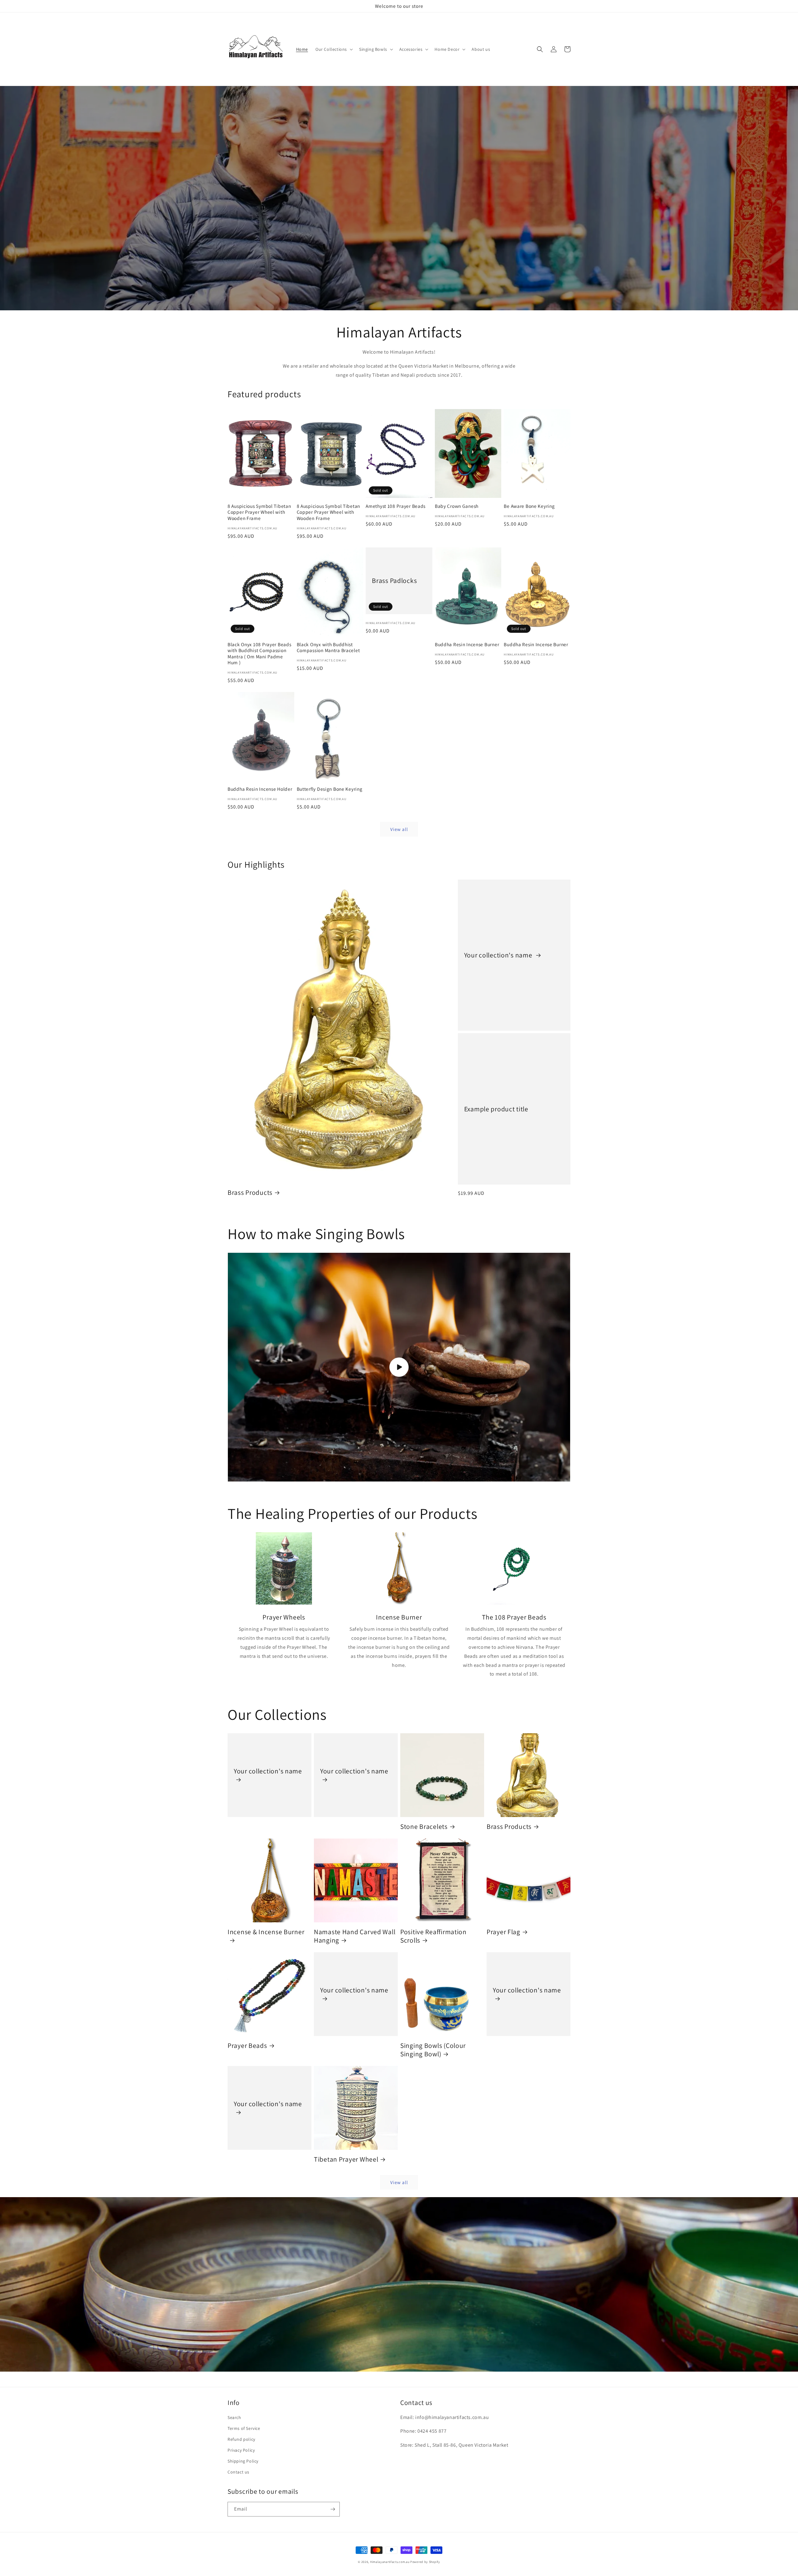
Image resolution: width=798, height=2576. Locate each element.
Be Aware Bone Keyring (529, 506)
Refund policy (241, 2439)
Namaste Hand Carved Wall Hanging (355, 1936)
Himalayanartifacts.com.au (390, 2562)
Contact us (238, 2472)
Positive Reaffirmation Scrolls (433, 1936)
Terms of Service (244, 2428)
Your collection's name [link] (499, 955)
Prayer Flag (503, 1932)
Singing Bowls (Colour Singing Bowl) (433, 2050)
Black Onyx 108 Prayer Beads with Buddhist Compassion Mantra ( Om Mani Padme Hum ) (259, 654)
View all (399, 829)
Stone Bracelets (424, 1827)
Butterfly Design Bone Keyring (330, 789)
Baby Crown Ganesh (457, 506)
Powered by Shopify (425, 2562)
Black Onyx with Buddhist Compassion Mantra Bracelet (328, 647)
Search (234, 2417)
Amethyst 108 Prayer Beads (396, 506)
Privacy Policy (241, 2450)
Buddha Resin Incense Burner (467, 644)
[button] (334, 49)
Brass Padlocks (394, 581)
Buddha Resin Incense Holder (260, 789)
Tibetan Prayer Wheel (346, 2159)
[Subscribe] (333, 2509)
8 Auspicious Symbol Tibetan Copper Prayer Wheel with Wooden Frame (259, 512)
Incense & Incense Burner (266, 1932)
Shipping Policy (243, 2461)
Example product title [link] (496, 1109)
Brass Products (250, 1193)
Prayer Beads (247, 2046)
